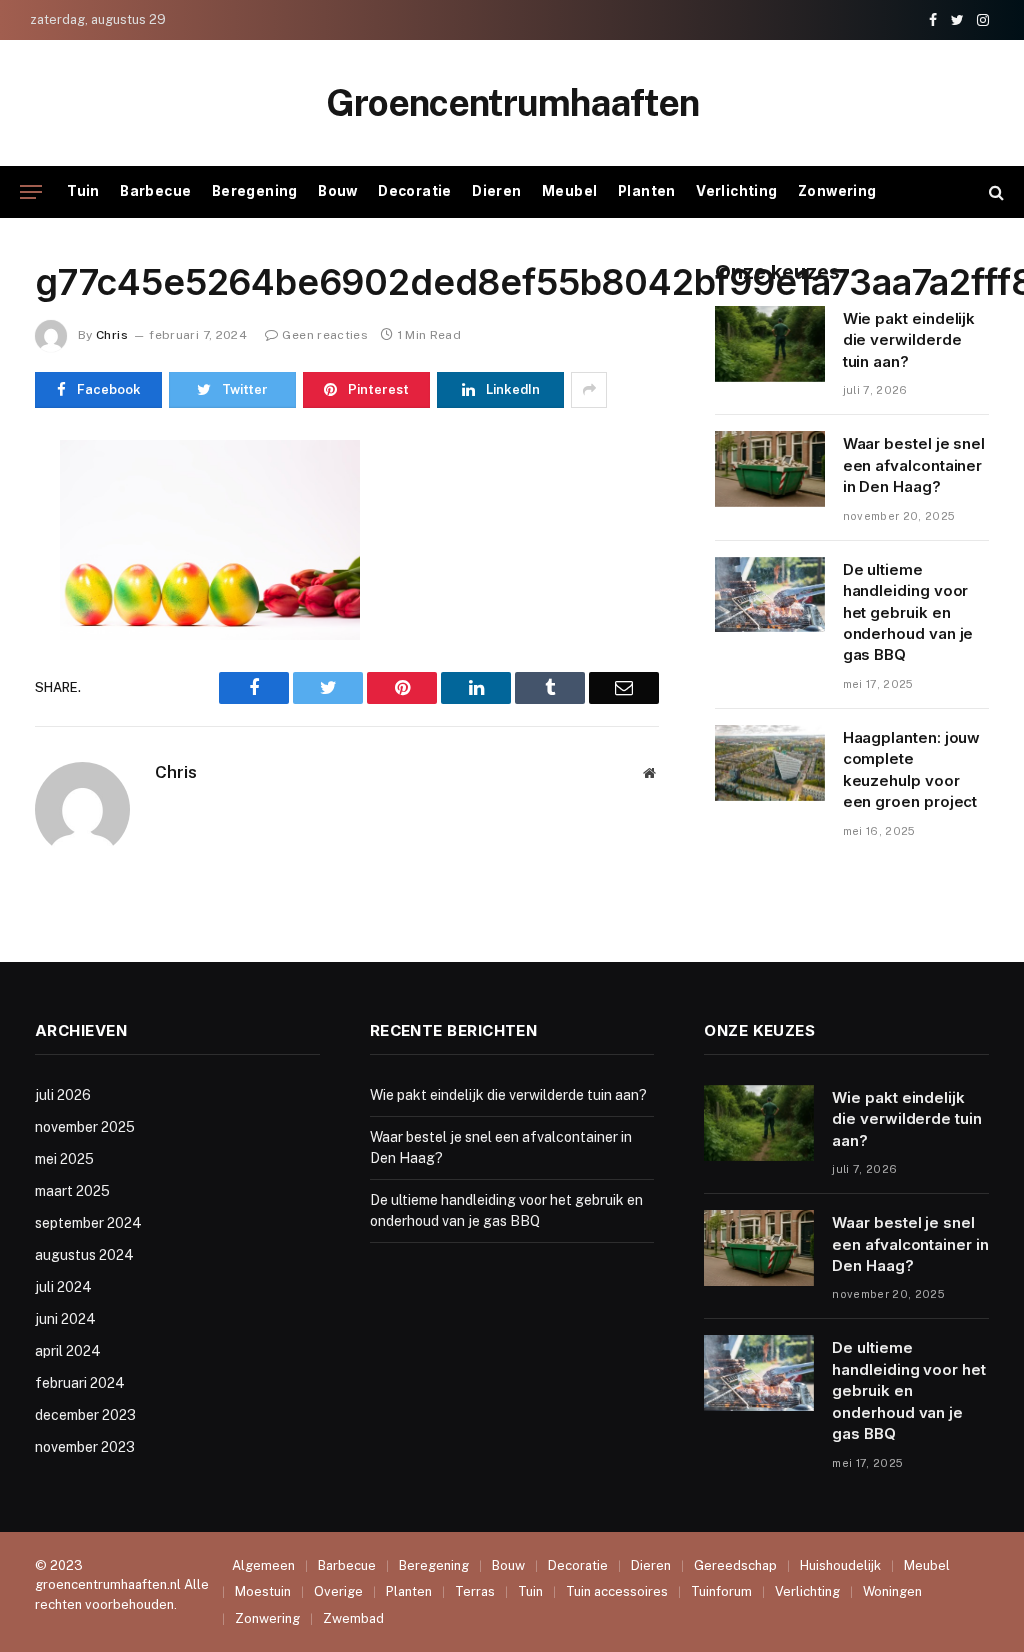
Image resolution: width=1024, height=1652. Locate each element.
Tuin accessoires (617, 1591)
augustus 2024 (84, 1255)
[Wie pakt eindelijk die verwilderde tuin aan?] (770, 344)
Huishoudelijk (840, 1565)
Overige (338, 1591)
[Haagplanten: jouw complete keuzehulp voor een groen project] (770, 763)
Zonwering (837, 191)
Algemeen (263, 1565)
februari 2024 (80, 1383)
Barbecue (155, 191)
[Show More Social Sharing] (589, 390)
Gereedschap (735, 1565)
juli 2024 (63, 1287)
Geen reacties (325, 335)
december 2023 (85, 1415)
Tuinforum (721, 1591)
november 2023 (85, 1447)
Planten (647, 191)
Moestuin (263, 1591)
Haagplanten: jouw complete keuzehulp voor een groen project (912, 769)
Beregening (255, 191)
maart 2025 (72, 1191)
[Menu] (31, 192)
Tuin (83, 191)
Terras (475, 1591)
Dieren (496, 191)
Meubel (569, 191)
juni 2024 (65, 1319)
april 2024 (68, 1351)
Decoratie (415, 191)
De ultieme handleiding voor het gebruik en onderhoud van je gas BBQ (908, 612)
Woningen (892, 1591)
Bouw (338, 191)
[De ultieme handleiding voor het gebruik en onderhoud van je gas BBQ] (770, 595)
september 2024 (88, 1223)
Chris (112, 335)
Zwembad (353, 1618)
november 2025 (85, 1127)
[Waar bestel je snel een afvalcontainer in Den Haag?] (770, 469)
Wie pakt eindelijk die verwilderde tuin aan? (909, 340)
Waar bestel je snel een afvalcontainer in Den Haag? (914, 465)
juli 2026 (63, 1095)
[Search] (994, 192)
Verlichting (736, 191)
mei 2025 (64, 1159)
